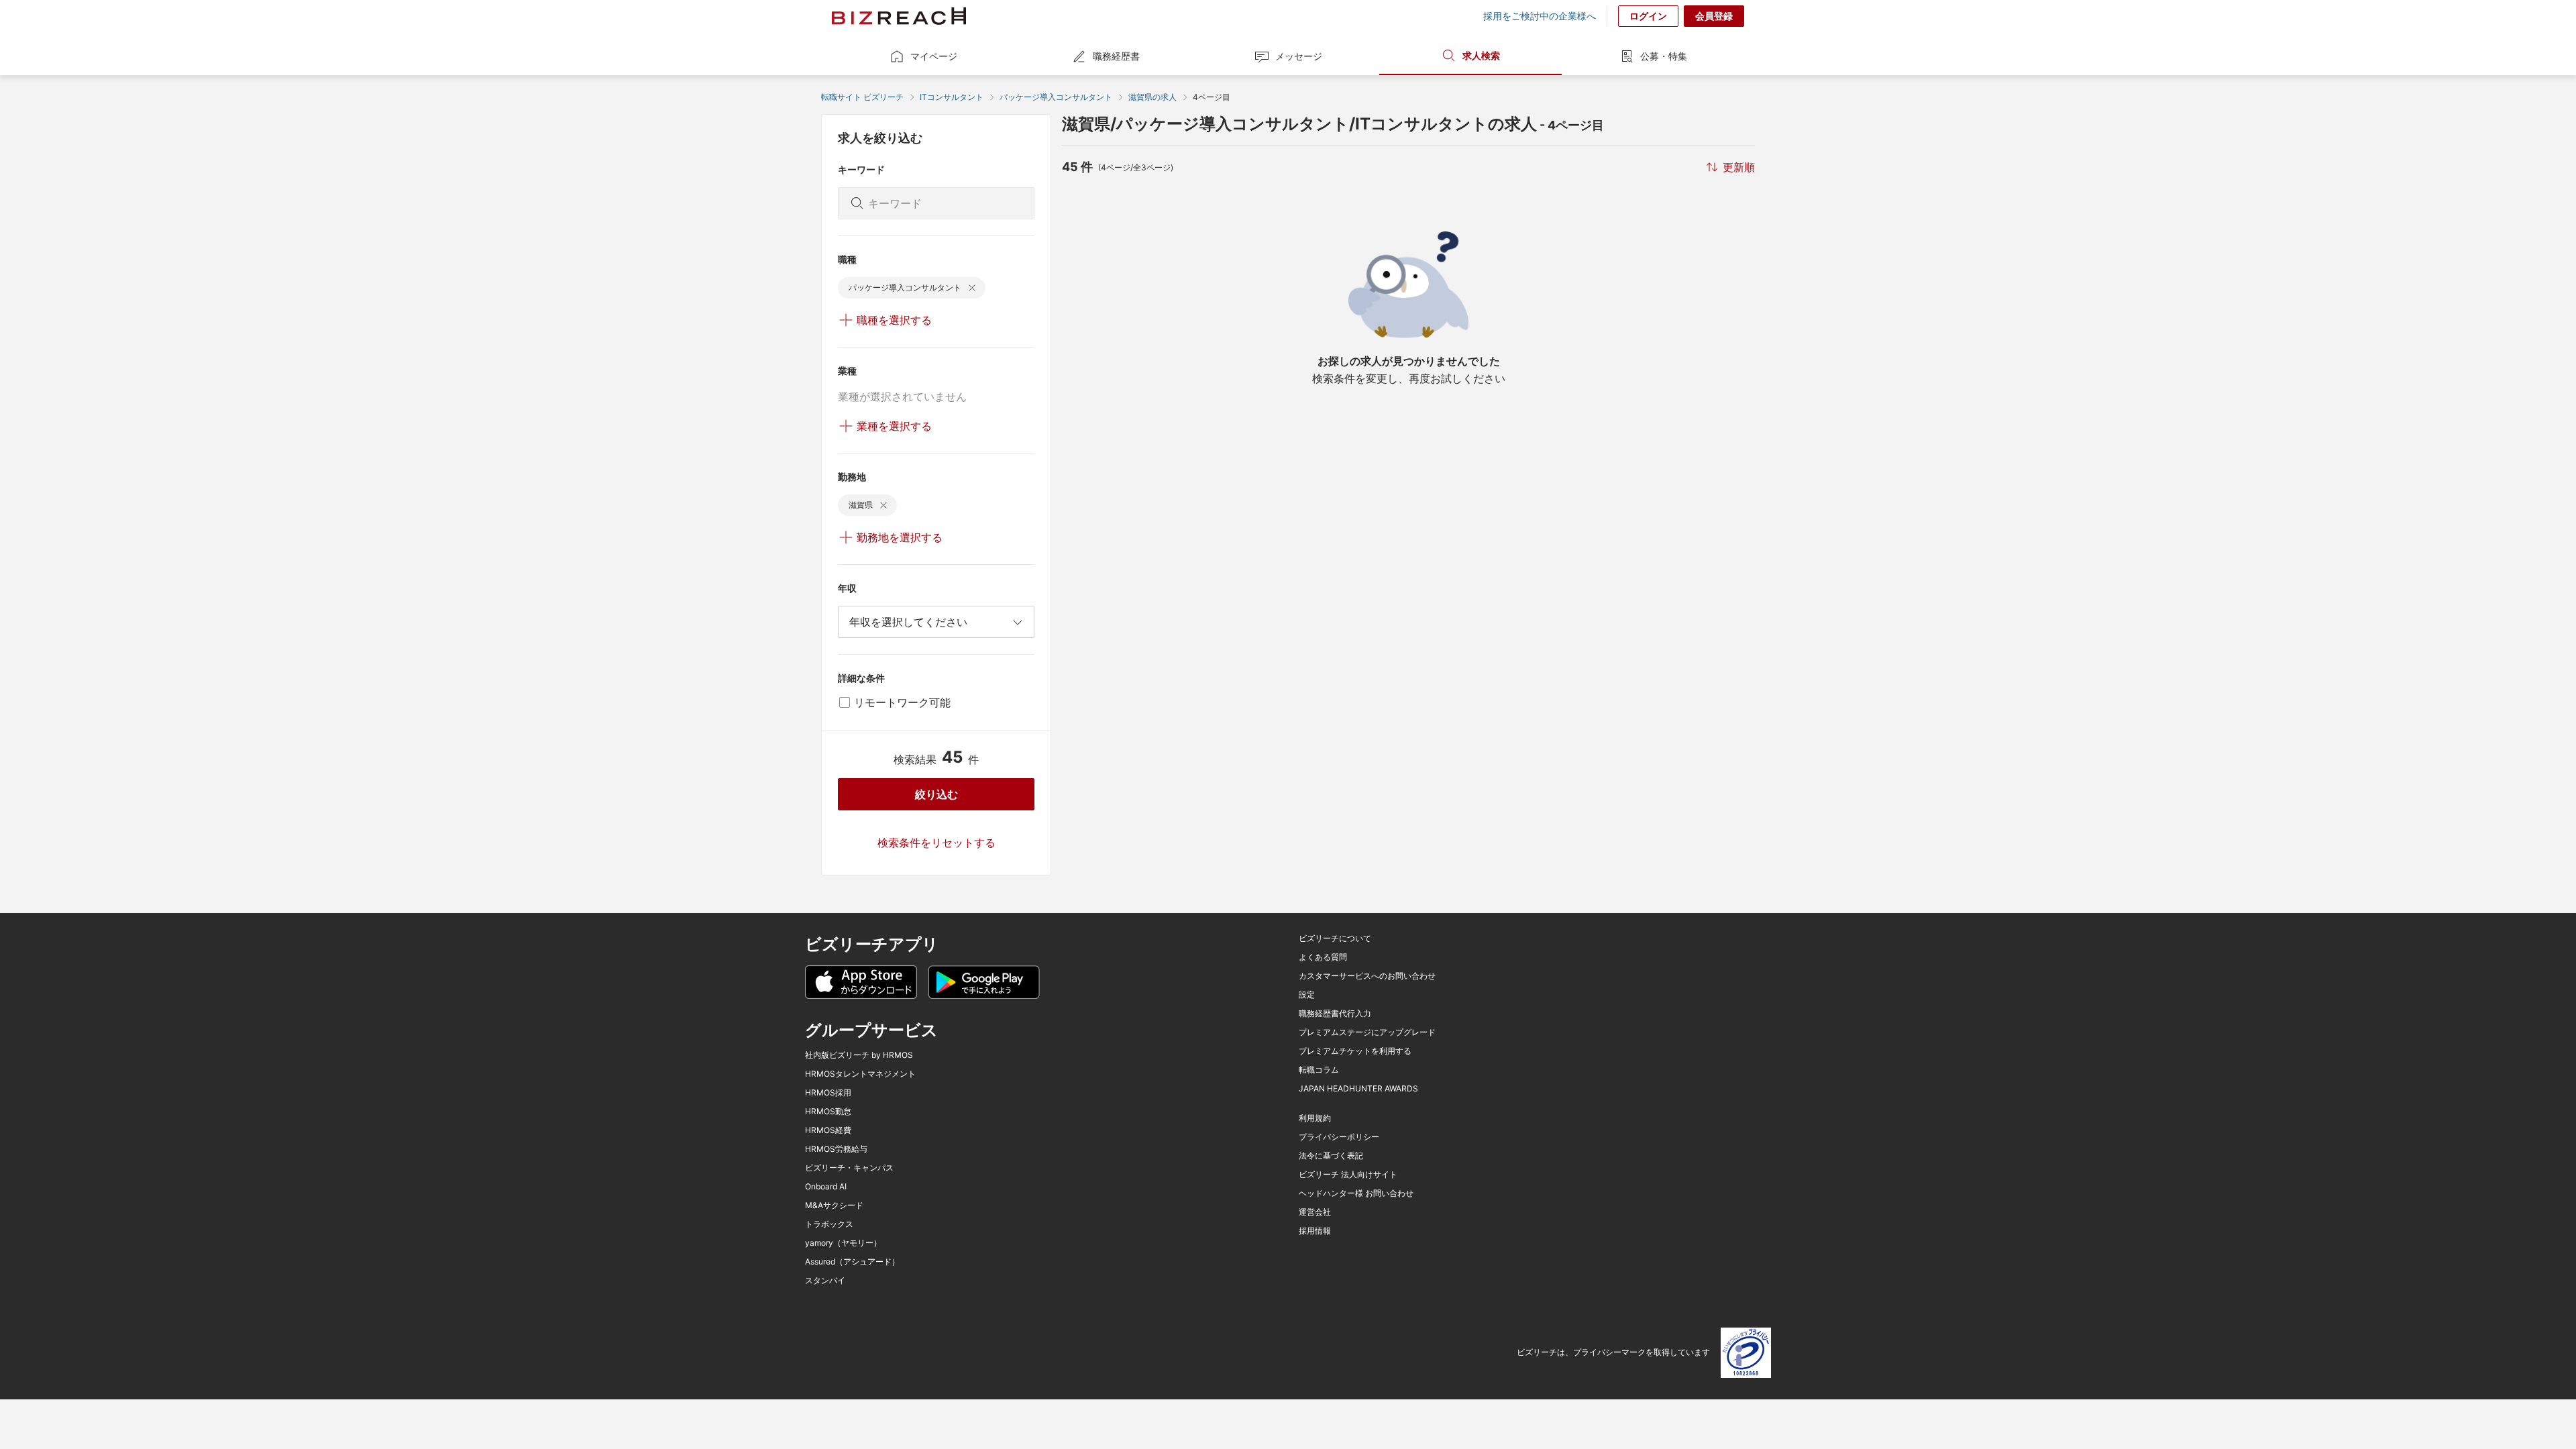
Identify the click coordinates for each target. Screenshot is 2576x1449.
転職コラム (1319, 1070)
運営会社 (1315, 1212)
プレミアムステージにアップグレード (1367, 1032)
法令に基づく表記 (1331, 1156)
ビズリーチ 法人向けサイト (1348, 1175)
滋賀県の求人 (1152, 97)
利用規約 (1315, 1118)
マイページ (934, 56)
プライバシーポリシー (1339, 1137)
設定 (1307, 995)
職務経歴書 (1116, 56)
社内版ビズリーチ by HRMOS (859, 1055)
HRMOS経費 (828, 1130)
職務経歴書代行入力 (1335, 1014)
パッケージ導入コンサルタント (1056, 97)
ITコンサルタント (952, 97)
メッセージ (1299, 56)
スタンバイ (825, 1281)
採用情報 (1315, 1231)
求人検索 (1481, 55)
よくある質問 (1323, 957)
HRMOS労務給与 (836, 1149)
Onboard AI (826, 1187)
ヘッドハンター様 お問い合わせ (1356, 1193)
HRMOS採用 (828, 1093)
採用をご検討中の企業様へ (1540, 16)
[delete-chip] (972, 288)
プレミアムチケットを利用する (1355, 1051)
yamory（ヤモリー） (843, 1243)
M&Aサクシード (834, 1205)
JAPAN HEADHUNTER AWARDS (1358, 1089)
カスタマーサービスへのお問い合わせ (1367, 976)
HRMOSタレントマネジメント (860, 1074)
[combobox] (936, 622)
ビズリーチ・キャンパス (849, 1168)
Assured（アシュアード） (852, 1262)
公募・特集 (1664, 56)
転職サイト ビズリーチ (862, 97)
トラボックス (829, 1224)
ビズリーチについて (1335, 938)
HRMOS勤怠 (828, 1112)
